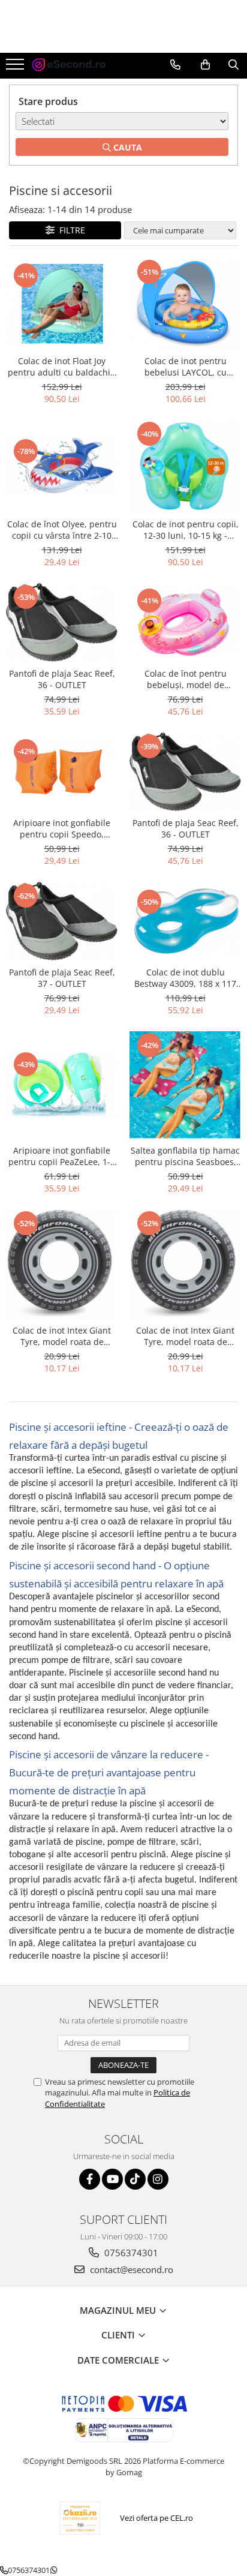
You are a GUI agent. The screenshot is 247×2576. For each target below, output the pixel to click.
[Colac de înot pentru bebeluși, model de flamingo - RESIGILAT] (185, 622)
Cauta (126, 147)
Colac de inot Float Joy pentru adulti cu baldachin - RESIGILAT (62, 367)
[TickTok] (135, 2179)
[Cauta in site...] (234, 65)
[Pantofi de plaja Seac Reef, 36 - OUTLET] (62, 622)
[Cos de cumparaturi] (205, 65)
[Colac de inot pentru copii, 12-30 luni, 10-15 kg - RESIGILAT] (185, 466)
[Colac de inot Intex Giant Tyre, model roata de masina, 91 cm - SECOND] (62, 1264)
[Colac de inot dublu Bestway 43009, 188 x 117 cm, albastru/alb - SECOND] (185, 921)
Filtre (70, 230)
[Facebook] (90, 2179)
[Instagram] (158, 2179)
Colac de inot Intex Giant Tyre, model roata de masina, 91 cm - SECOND (62, 1336)
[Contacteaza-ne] (175, 65)
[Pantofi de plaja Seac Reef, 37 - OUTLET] (62, 921)
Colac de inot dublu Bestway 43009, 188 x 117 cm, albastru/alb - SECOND (185, 978)
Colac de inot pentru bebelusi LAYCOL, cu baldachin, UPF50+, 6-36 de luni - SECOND (185, 367)
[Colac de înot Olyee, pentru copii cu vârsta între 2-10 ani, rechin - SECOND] (62, 466)
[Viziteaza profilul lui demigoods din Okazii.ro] (80, 2518)
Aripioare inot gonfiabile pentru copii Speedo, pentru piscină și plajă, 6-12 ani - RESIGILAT (62, 828)
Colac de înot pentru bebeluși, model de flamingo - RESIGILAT (185, 679)
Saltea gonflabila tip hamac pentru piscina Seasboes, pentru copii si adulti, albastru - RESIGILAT (185, 1156)
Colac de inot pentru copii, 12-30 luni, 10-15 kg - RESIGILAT (186, 530)
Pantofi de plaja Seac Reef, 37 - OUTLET (62, 978)
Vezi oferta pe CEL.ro (156, 2518)
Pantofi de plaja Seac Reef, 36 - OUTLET (62, 679)
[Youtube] (112, 2179)
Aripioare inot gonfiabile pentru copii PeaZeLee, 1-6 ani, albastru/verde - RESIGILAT (62, 1156)
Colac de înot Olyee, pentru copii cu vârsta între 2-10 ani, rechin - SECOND (62, 530)
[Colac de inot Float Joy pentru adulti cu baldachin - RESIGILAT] (62, 303)
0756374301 (130, 2253)
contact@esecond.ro (130, 2269)
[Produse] (16, 68)
